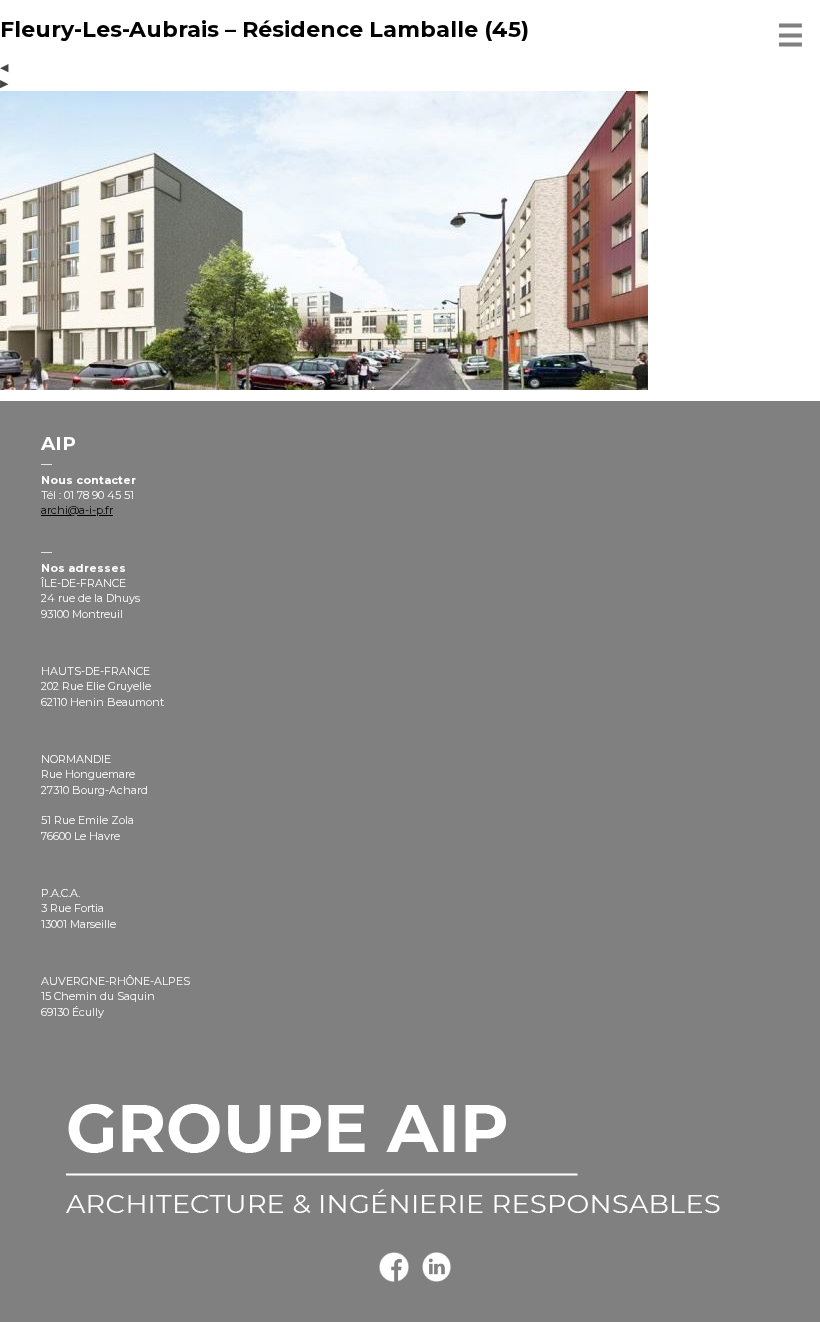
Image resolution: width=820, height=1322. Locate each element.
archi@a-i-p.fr (77, 510)
